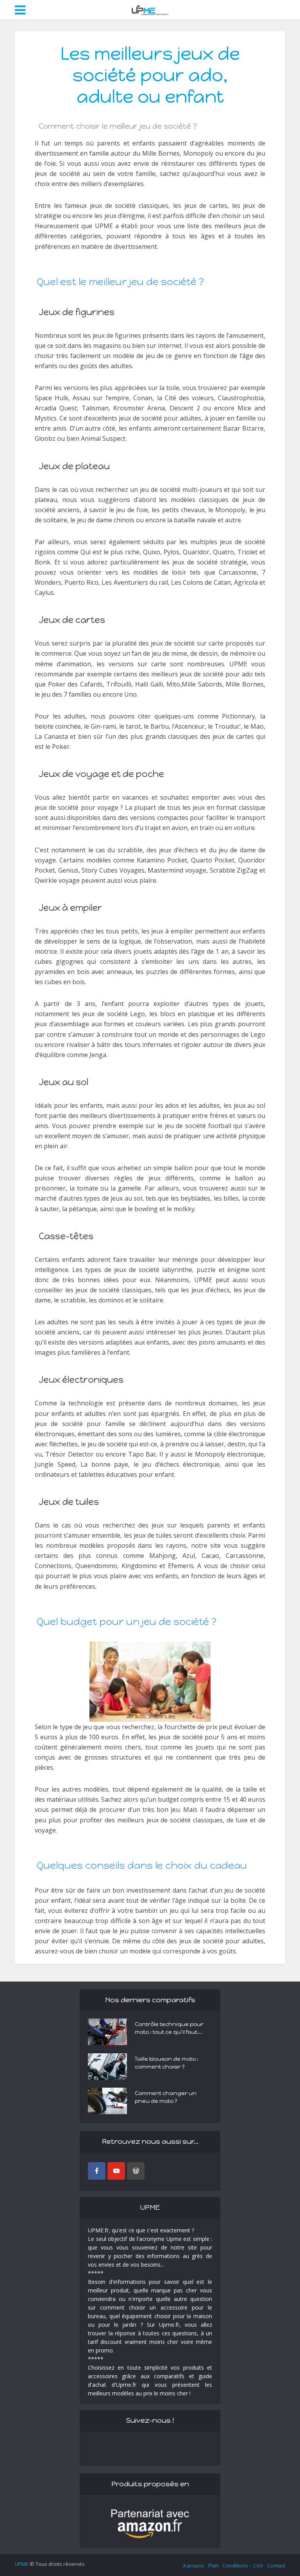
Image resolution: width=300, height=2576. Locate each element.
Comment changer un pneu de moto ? (166, 2097)
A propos (194, 2565)
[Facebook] (97, 2171)
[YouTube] (116, 2171)
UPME (22, 2564)
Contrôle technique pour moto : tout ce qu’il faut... (169, 2028)
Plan (213, 2565)
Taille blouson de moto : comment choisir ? (167, 2063)
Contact (276, 2565)
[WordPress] (136, 2171)
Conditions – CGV (243, 2565)
